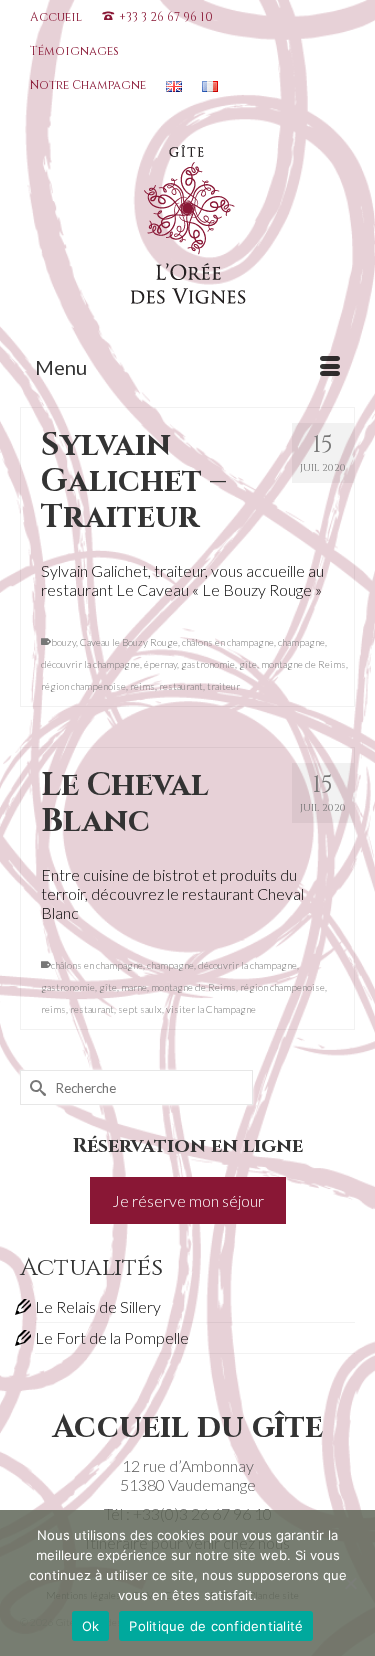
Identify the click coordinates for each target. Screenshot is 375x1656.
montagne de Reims (303, 664)
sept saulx (140, 1009)
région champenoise (83, 686)
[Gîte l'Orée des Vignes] (187, 229)
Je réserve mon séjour (188, 1200)
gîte (248, 664)
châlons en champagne (228, 642)
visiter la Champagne (211, 1009)
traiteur (223, 686)
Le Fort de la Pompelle (112, 1337)
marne (134, 987)
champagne (301, 642)
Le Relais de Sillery (98, 1306)
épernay (160, 664)
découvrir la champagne (90, 664)
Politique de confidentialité (216, 1626)
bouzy (63, 642)
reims (142, 686)
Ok (91, 1626)
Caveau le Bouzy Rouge (129, 642)
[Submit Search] (35, 1087)
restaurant (181, 686)
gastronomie (208, 664)
